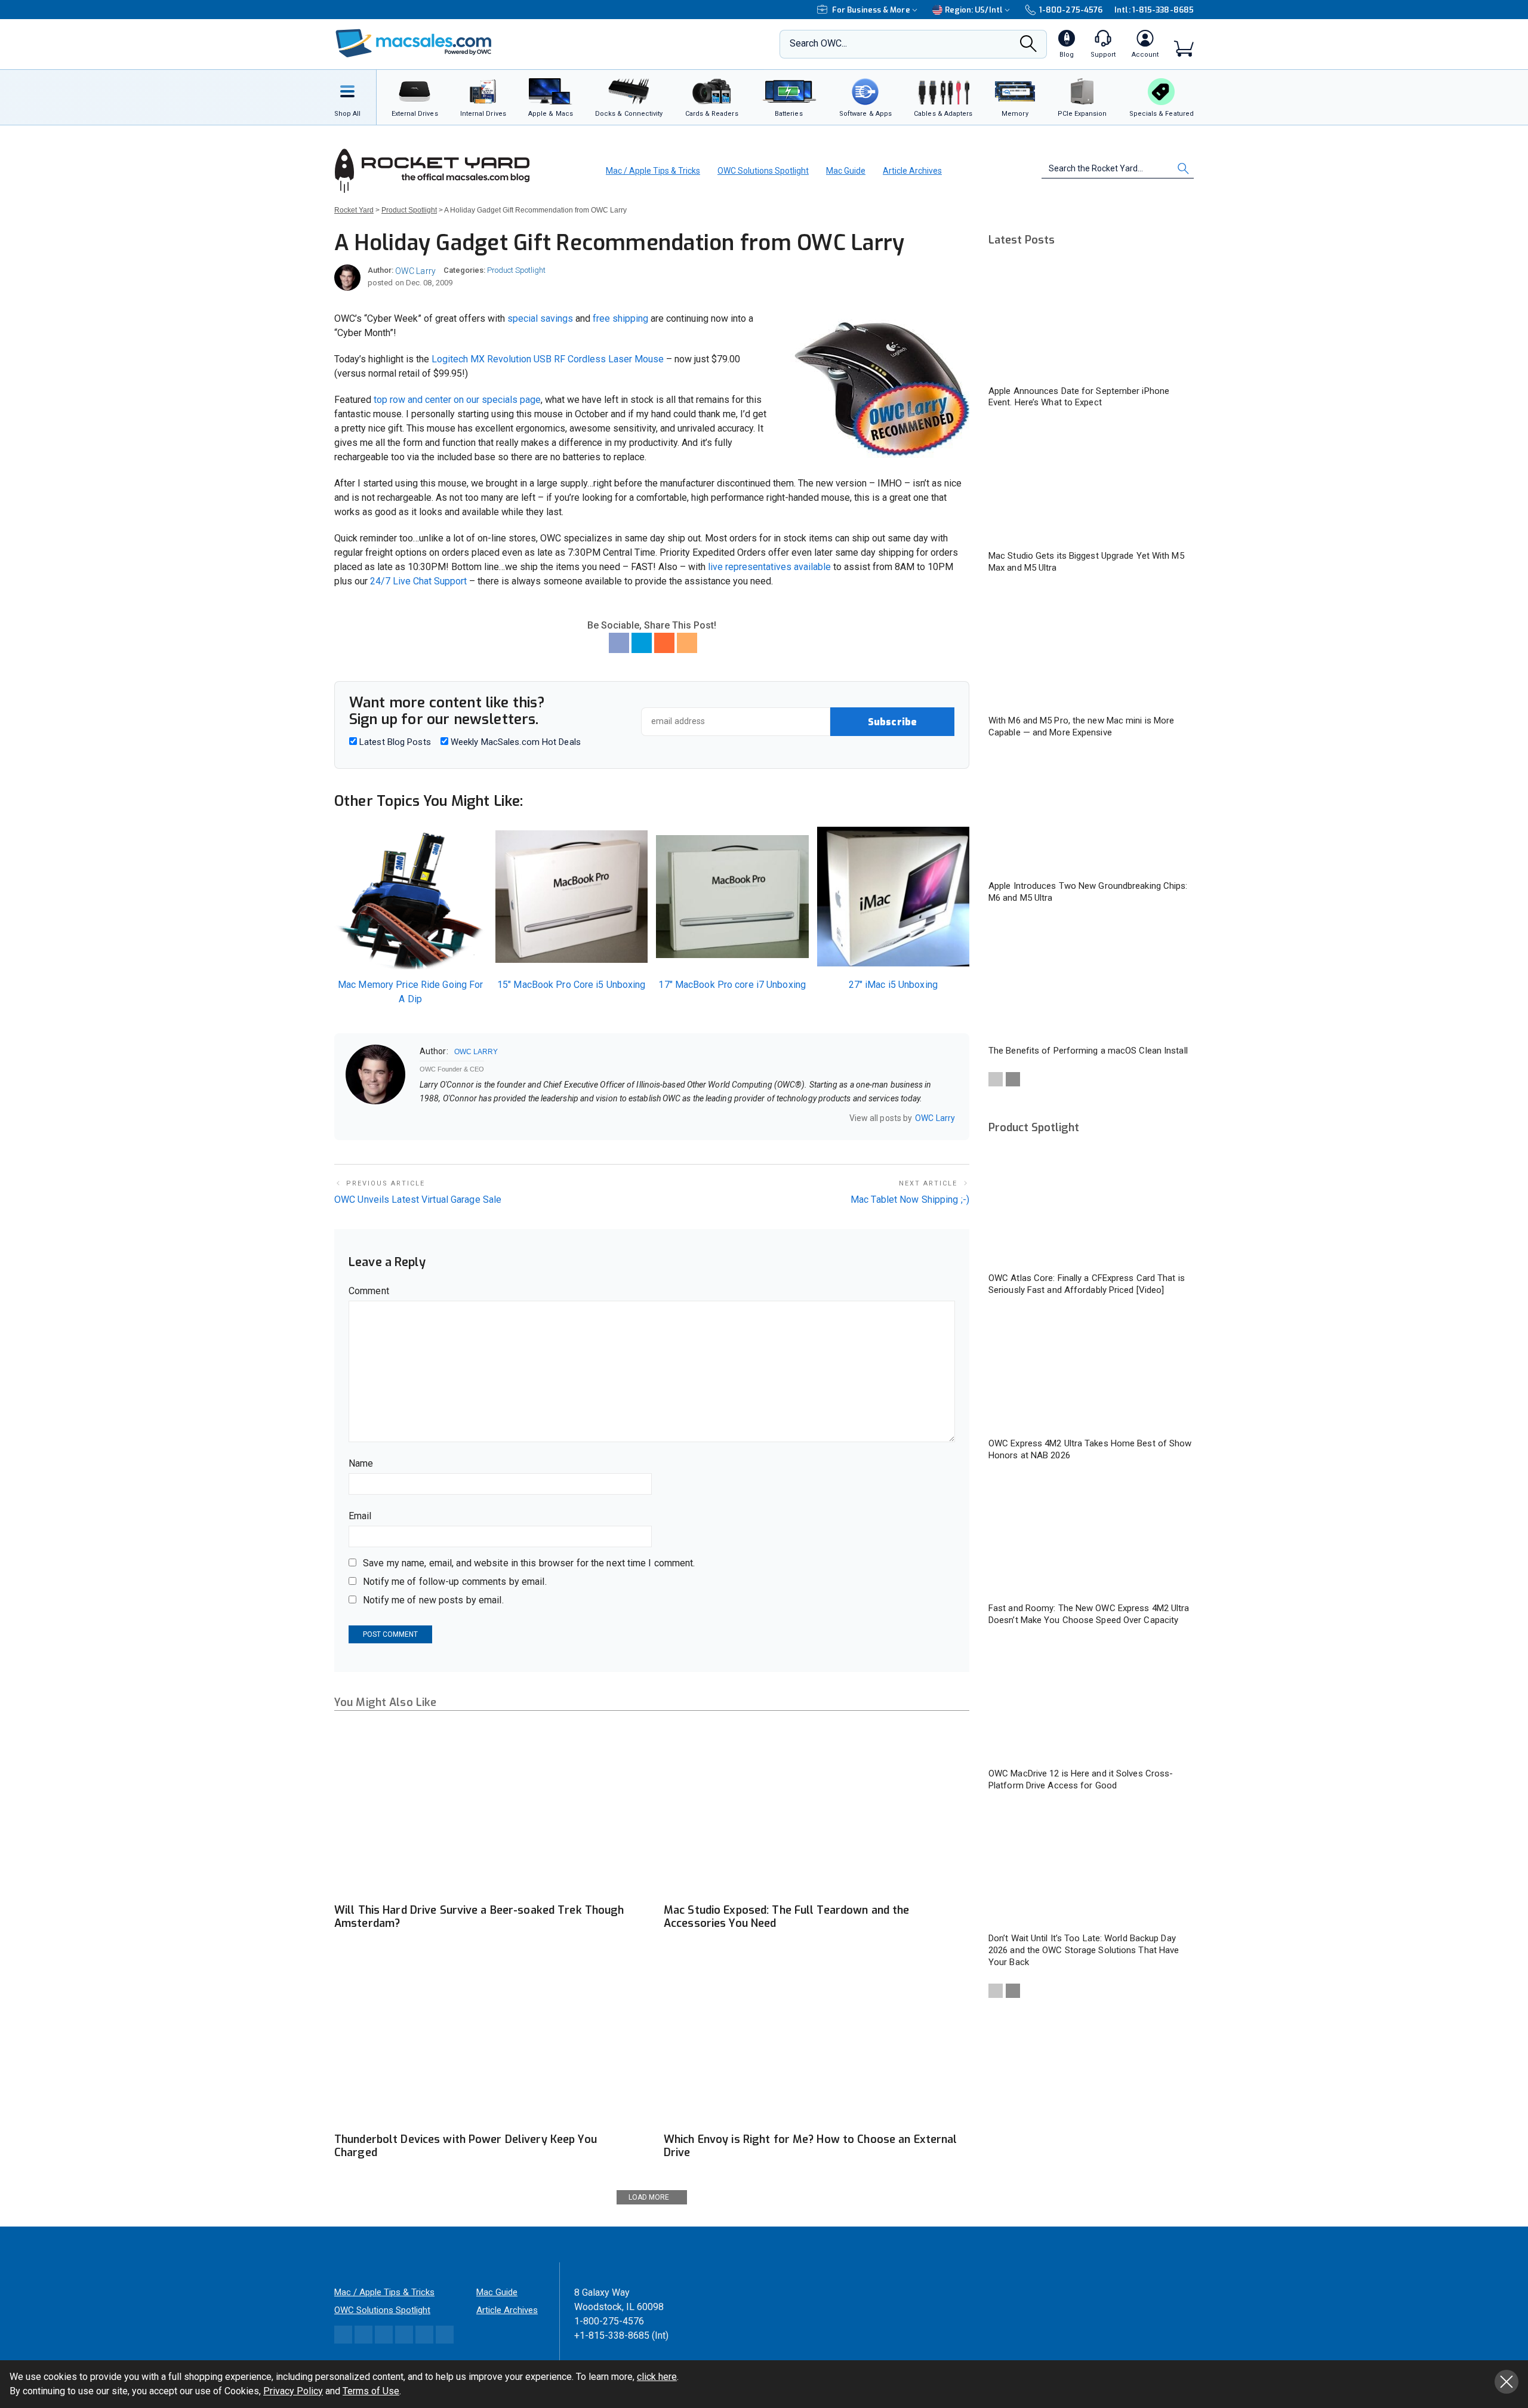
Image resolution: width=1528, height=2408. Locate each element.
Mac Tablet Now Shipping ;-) (910, 1200)
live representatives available (768, 567)
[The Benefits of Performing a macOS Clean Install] (1091, 980)
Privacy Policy (293, 2391)
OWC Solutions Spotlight (763, 171)
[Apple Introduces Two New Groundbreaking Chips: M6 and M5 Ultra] (1091, 815)
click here (657, 2377)
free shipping (620, 318)
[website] (424, 1119)
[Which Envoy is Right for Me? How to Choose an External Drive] (817, 2040)
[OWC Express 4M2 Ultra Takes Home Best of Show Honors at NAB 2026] (1091, 1372)
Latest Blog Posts (394, 742)
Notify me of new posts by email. (433, 1600)
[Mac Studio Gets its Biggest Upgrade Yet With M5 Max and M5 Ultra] (1091, 485)
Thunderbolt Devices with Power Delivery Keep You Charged (466, 2146)
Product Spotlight (516, 270)
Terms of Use (371, 2391)
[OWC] (414, 44)
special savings (540, 318)
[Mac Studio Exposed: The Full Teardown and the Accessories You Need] (817, 1811)
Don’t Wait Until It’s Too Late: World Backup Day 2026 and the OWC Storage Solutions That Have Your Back (1084, 1950)
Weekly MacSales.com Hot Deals (515, 742)
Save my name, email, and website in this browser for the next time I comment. (529, 1563)
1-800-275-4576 (1071, 10)
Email (360, 1516)
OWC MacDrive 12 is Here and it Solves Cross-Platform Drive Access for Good (1081, 1779)
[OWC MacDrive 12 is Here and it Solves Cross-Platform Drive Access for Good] (1091, 1702)
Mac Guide (846, 171)
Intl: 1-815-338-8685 (1154, 10)
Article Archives (912, 171)
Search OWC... (818, 43)
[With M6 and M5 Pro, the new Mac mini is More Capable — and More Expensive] (1091, 650)
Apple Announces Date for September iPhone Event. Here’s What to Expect (1079, 397)
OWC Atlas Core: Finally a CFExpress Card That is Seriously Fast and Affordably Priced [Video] (1087, 1284)
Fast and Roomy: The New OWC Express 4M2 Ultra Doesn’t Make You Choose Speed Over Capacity (1089, 1614)
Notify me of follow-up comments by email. (455, 1582)
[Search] (1028, 47)
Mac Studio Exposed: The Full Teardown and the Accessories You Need (786, 1917)
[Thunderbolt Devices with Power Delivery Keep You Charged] (487, 2040)
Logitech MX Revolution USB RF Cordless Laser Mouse (548, 359)
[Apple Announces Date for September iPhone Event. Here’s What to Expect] (1091, 320)
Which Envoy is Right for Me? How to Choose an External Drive (810, 2146)
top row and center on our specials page (457, 400)
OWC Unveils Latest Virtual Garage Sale (418, 1200)
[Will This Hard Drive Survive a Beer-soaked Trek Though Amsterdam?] (487, 1811)
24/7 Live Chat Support (418, 581)
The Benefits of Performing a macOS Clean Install (1088, 1051)
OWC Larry (415, 271)
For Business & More (871, 10)
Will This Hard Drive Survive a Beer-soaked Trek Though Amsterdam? (479, 1917)
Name (361, 1463)
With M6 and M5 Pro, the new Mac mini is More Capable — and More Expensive (1081, 726)
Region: (974, 10)
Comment (369, 1291)
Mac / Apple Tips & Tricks (653, 171)
